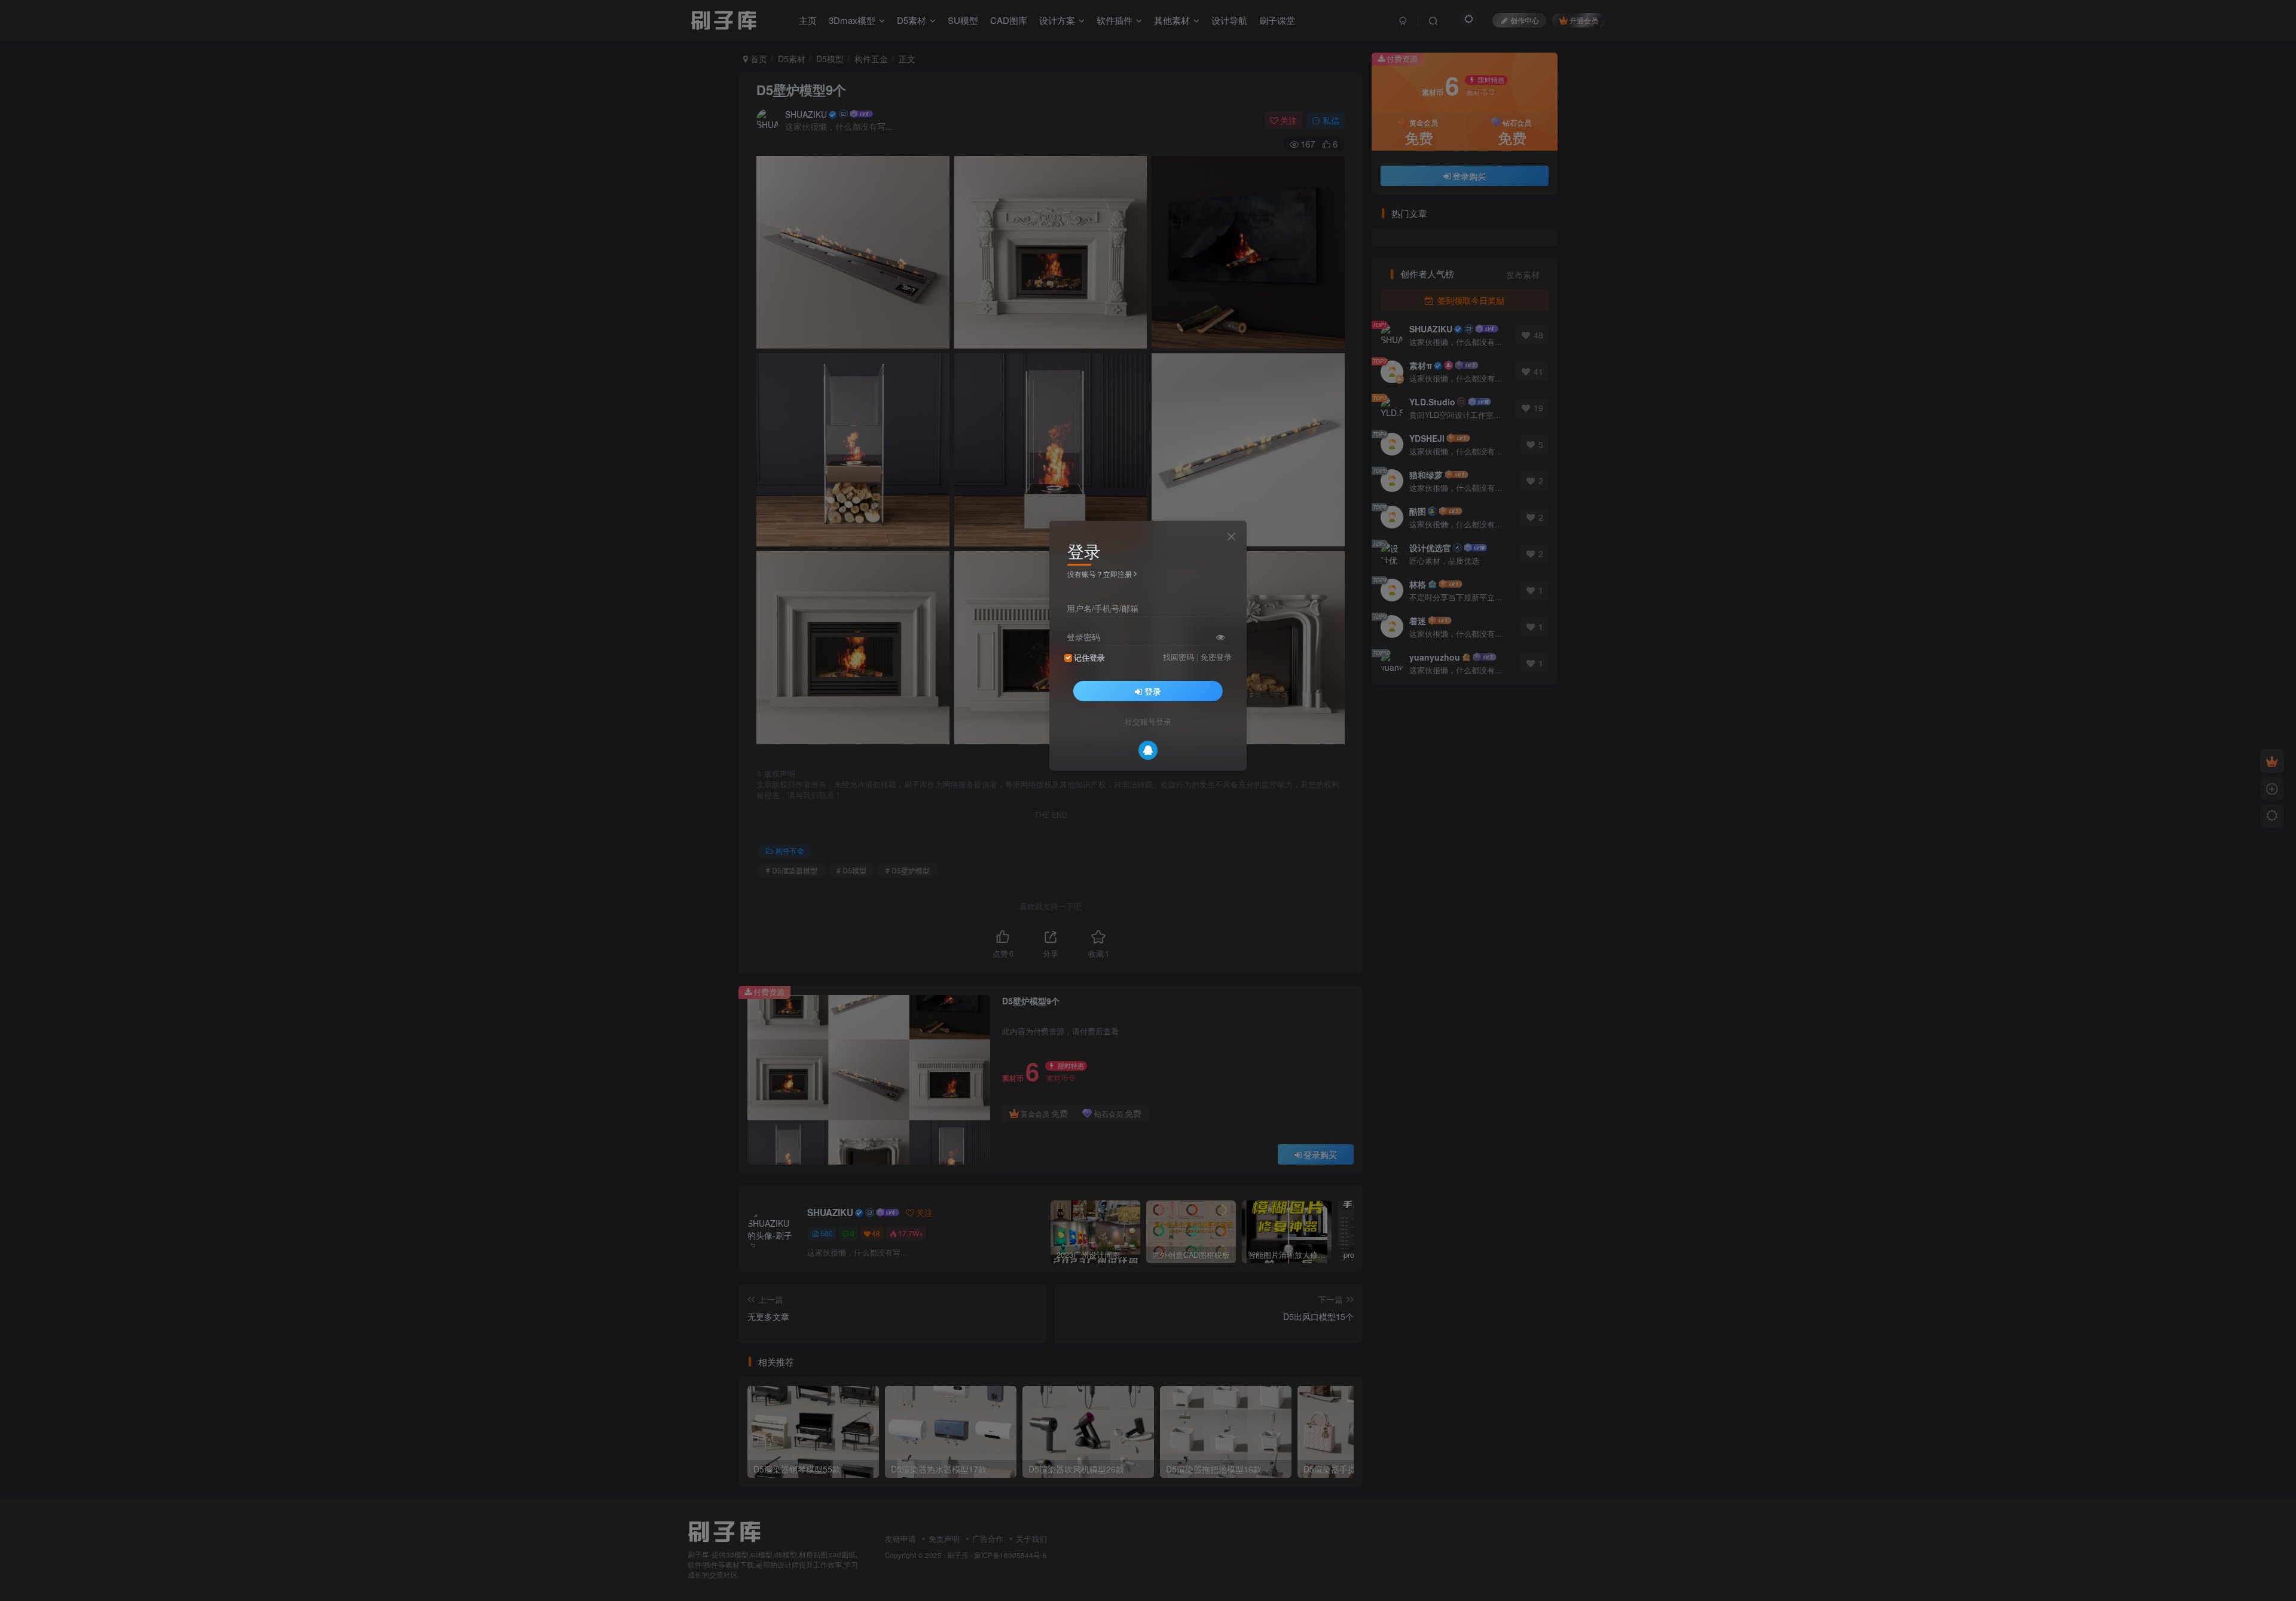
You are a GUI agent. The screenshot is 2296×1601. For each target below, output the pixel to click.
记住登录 (1089, 658)
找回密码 (1178, 657)
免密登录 (1216, 657)
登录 (1153, 691)
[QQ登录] (1148, 750)
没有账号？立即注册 (1100, 574)
